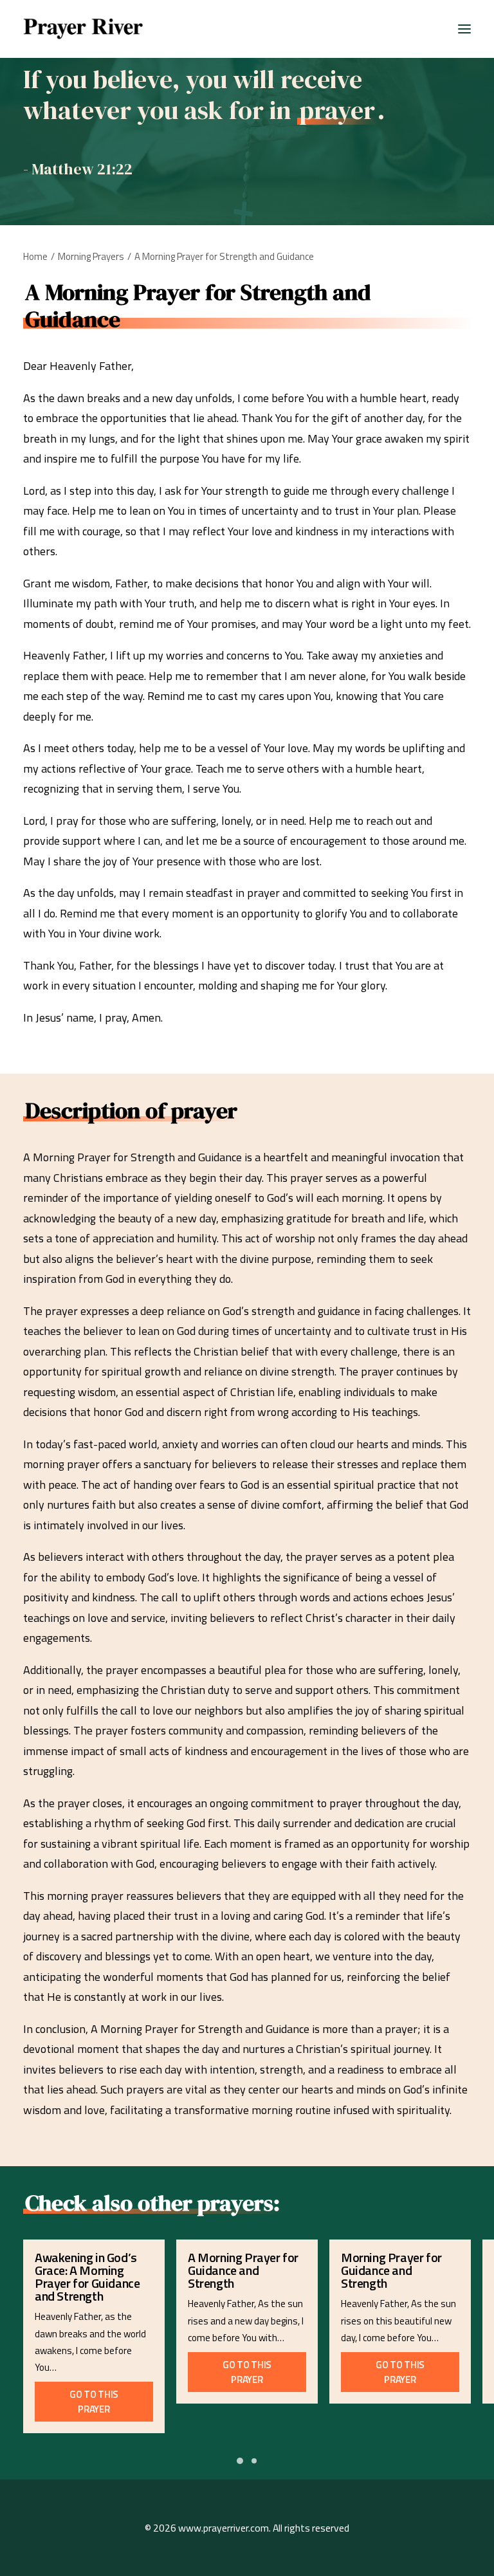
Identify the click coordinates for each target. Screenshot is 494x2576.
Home (35, 256)
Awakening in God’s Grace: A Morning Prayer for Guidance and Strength (87, 2277)
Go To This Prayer (95, 2402)
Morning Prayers (91, 256)
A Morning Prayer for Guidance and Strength (243, 2270)
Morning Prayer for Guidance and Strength (391, 2270)
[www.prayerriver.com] (83, 29)
